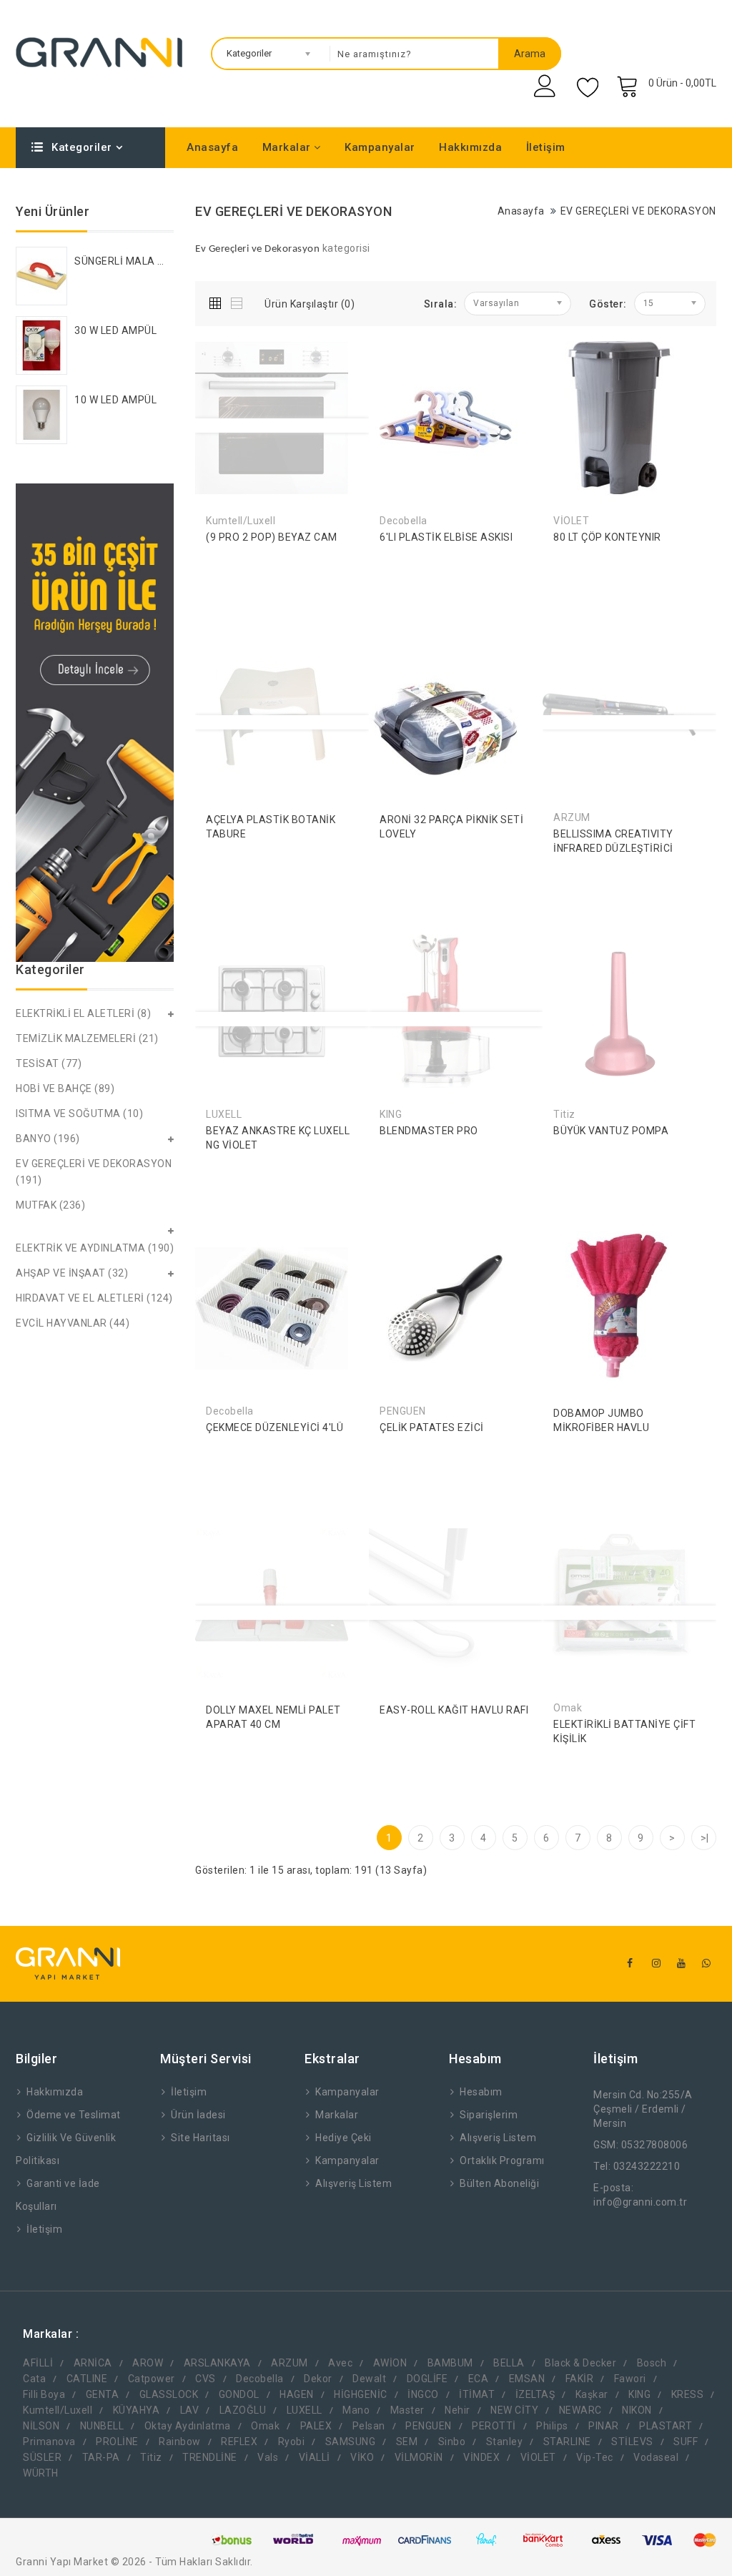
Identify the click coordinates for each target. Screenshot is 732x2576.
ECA (479, 2379)
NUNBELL (102, 2426)
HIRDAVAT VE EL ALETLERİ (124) (94, 1298)
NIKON (637, 2410)
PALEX (316, 2426)
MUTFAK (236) (50, 1205)
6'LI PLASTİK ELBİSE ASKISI (446, 537)
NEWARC (580, 2410)
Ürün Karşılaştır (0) (310, 304)
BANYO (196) (48, 1139)
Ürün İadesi (198, 2115)
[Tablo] (218, 301)
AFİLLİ (38, 2363)
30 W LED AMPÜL (115, 330)
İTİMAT (477, 2394)
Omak (265, 2426)
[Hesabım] (546, 86)
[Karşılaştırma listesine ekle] (285, 559)
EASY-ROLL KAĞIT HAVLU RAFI (454, 1710)
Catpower (152, 2379)
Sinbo (452, 2442)
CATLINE (87, 2379)
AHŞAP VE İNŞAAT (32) (72, 1273)
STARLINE (567, 2442)
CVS (206, 2379)
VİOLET (538, 2457)
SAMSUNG (351, 2442)
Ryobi (292, 2442)
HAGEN (297, 2394)
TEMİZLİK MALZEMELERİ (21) (87, 1038)
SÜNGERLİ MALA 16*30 (131, 261)
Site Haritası (201, 2138)
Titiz (151, 2457)
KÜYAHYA (137, 2410)
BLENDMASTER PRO (429, 1131)
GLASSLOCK (169, 2394)
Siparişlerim (489, 2115)
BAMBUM (450, 2363)
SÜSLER (42, 2457)
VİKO (362, 2457)
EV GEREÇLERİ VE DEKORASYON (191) (94, 1172)
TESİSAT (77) (49, 1063)
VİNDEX (481, 2457)
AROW (148, 2363)
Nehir (457, 2410)
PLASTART (666, 2426)
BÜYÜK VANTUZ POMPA (611, 1131)
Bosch (652, 2363)
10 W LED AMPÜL (115, 400)
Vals (268, 2457)
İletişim (546, 147)
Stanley (505, 2442)
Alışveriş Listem (353, 2183)
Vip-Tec (595, 2457)
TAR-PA (101, 2457)
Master (407, 2410)
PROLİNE (117, 2442)
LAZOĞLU (243, 2410)
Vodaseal (656, 2457)
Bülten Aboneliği (499, 2183)
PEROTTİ (494, 2426)
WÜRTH (41, 2473)
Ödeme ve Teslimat (74, 2115)
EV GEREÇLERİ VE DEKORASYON (638, 211)
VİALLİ (315, 2457)
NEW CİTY (514, 2410)
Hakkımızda (470, 147)
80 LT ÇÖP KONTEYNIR (607, 537)
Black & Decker (580, 2363)
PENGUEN (429, 2426)
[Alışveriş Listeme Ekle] (252, 559)
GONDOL (239, 2394)
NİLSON (41, 2426)
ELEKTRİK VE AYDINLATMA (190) (95, 1248)
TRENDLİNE (210, 2457)
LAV (190, 2410)
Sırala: (441, 304)
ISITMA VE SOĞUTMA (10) (79, 1114)
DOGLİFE (427, 2379)
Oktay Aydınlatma (188, 2426)
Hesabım (481, 2092)
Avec (340, 2363)
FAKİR (580, 2379)
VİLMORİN (419, 2457)
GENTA (103, 2394)
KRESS (688, 2394)
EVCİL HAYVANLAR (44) (73, 1323)
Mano (356, 2410)
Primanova (49, 2442)
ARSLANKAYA (217, 2363)
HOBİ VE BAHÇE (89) (65, 1088)
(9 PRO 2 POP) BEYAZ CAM (272, 537)
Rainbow (180, 2442)
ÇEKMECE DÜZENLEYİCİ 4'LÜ (274, 1427)
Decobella (260, 2379)
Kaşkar (592, 2394)
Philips (552, 2426)
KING (639, 2394)
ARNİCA (93, 2363)
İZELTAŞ (535, 2394)
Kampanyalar (380, 147)
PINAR (604, 2426)
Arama (530, 54)
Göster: (608, 304)
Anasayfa (212, 147)
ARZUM (290, 2363)
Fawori (630, 2379)
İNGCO (423, 2394)
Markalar (288, 147)
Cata (34, 2379)
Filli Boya (44, 2394)
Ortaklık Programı (502, 2160)
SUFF (686, 2442)
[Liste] (238, 301)
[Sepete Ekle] (394, 559)
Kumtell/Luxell (58, 2410)
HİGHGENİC (361, 2394)
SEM (407, 2442)
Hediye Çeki (343, 2138)
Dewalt (369, 2379)
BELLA (509, 2363)
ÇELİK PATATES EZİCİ (432, 1427)
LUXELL (305, 2410)
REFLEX (239, 2442)
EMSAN (527, 2379)
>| (705, 1838)
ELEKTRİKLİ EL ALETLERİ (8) (83, 1013)
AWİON (390, 2363)
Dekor (318, 2379)
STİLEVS (632, 2442)
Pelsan (369, 2426)
